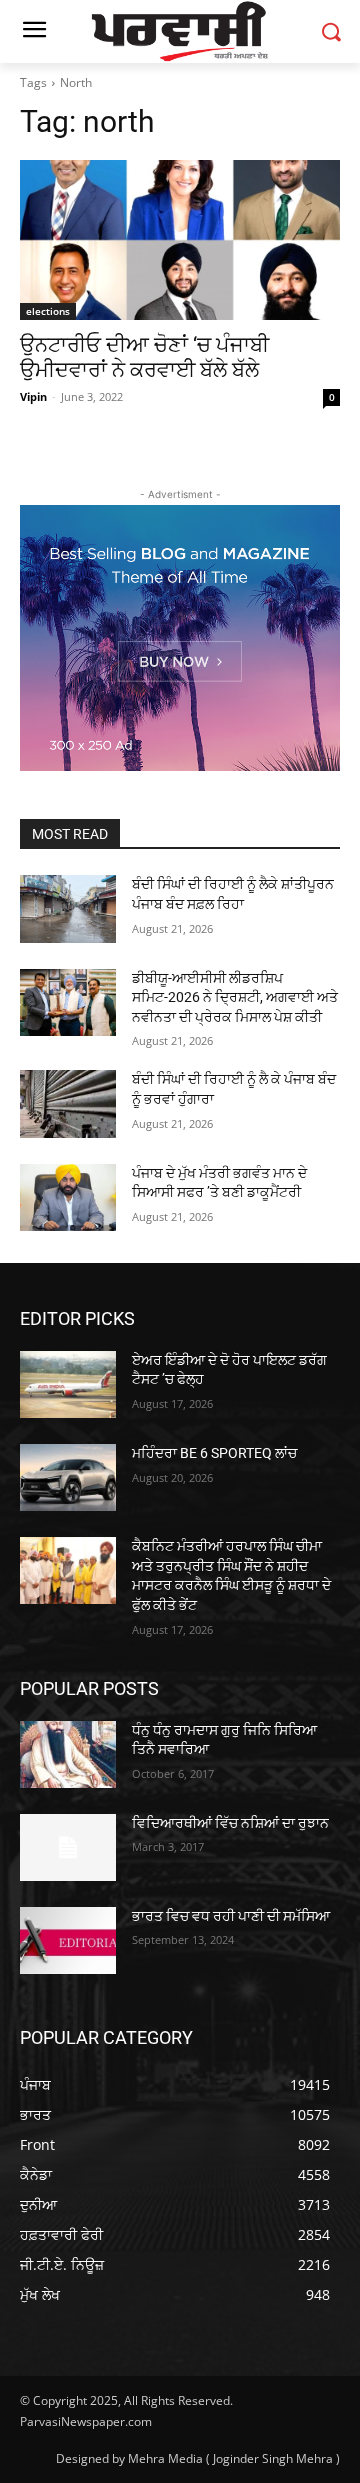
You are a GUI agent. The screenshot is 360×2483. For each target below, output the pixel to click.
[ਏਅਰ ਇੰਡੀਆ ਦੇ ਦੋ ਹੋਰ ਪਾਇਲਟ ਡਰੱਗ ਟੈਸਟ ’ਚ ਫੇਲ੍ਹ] (68, 1384)
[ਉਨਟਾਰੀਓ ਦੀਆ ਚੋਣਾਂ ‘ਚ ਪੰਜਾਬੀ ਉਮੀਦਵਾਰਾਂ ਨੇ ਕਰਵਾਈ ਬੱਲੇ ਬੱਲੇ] (180, 240)
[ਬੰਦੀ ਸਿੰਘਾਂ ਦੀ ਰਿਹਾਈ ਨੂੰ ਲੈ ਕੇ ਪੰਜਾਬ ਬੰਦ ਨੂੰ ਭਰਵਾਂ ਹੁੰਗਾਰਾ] (68, 1103)
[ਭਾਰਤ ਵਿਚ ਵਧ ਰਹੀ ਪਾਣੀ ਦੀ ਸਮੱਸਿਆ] (68, 1940)
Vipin (33, 396)
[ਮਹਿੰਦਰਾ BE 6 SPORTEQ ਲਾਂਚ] (68, 1477)
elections (48, 311)
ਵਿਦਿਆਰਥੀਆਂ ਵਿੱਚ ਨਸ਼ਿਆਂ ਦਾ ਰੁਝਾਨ (230, 1823)
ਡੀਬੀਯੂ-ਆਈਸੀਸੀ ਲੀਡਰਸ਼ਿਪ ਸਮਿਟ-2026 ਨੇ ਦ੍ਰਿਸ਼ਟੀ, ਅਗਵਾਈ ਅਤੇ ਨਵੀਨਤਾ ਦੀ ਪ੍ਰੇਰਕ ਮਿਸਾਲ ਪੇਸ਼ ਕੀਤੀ (235, 997)
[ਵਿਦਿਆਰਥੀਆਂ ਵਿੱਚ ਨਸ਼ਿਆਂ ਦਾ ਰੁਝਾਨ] (68, 1847)
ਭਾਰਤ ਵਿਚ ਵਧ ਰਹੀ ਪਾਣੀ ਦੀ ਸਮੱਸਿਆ (231, 1916)
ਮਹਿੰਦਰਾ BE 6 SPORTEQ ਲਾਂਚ (214, 1453)
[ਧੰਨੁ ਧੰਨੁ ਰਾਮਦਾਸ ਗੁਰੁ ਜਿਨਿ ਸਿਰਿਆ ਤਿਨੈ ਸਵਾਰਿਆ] (68, 1754)
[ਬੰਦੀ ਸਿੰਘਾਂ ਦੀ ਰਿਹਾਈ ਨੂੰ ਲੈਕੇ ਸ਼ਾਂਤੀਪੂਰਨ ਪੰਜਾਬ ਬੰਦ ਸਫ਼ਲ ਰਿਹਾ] (68, 908)
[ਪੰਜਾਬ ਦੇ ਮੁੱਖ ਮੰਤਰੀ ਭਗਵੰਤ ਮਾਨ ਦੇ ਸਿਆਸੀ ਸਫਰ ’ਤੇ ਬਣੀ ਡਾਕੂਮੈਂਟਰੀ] (68, 1197)
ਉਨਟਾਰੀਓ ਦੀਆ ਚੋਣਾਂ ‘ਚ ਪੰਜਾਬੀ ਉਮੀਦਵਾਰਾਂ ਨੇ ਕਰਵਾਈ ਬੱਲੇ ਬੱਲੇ (144, 357)
